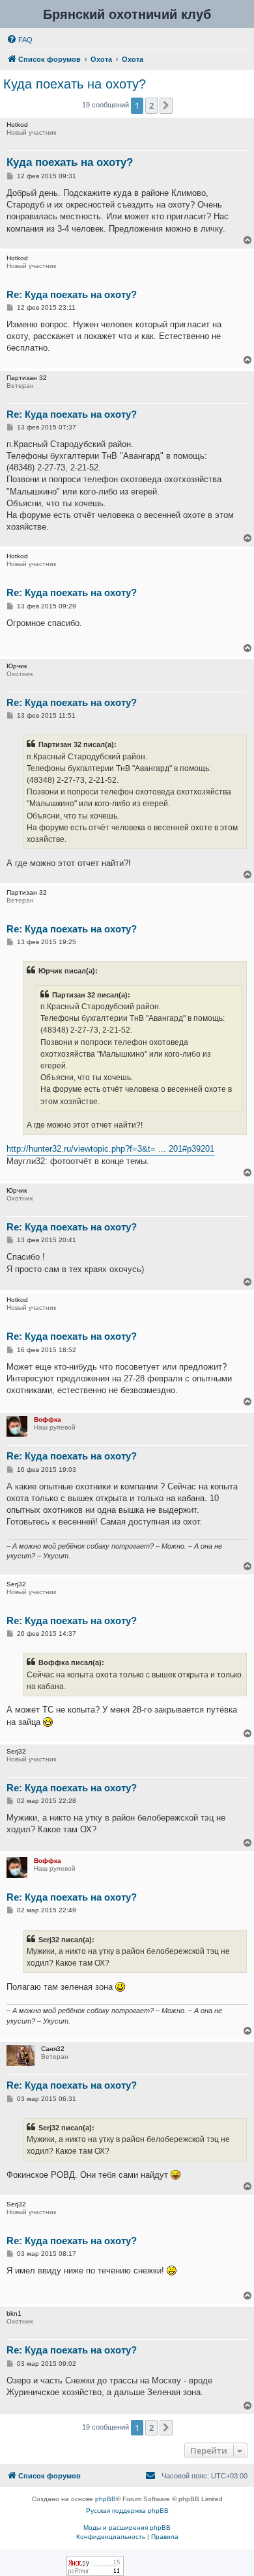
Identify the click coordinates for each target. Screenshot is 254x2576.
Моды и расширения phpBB (127, 2528)
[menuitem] (20, 40)
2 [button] (151, 105)
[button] (166, 105)
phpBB (106, 2499)
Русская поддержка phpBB (127, 2511)
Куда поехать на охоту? (75, 84)
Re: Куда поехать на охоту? (72, 294)
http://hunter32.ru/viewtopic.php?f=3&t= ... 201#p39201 (110, 1149)
